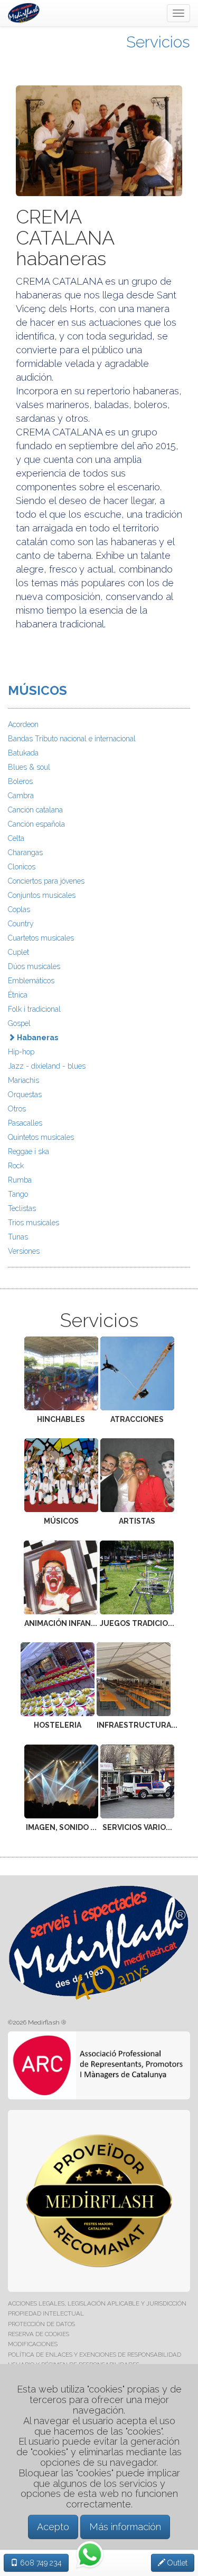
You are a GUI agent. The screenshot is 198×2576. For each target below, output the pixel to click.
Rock (16, 1166)
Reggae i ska (29, 1151)
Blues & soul (29, 767)
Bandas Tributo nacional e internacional (72, 739)
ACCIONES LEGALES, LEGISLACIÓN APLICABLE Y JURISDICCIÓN (97, 2303)
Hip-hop (21, 1052)
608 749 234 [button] (40, 2563)
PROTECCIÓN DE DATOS (41, 2324)
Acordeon (23, 724)
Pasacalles (25, 1123)
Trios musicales (34, 1223)
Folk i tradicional (34, 1009)
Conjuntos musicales (42, 895)
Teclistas (22, 1208)
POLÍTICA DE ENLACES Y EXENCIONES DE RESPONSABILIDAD (95, 2355)
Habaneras (37, 1038)
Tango (18, 1194)
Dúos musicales (34, 966)
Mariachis (23, 1080)
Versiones (24, 1251)
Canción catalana (35, 810)
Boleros (20, 781)
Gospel (19, 1023)
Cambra (21, 796)
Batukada (23, 753)
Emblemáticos (31, 981)
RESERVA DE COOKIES (39, 2334)
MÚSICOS (37, 690)
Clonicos (22, 867)
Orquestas (25, 1095)
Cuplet (18, 952)
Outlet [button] (176, 2563)
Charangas (25, 853)
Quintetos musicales (41, 1137)
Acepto (53, 2527)
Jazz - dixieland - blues (47, 1066)
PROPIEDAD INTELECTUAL (46, 2313)
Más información (125, 2527)
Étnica (18, 995)
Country (21, 924)
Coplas (19, 909)
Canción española (36, 824)
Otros (17, 1109)
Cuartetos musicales (41, 938)
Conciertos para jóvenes (46, 881)
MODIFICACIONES (33, 2344)
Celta (16, 838)
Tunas (18, 1237)
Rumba (20, 1180)
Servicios (158, 42)
